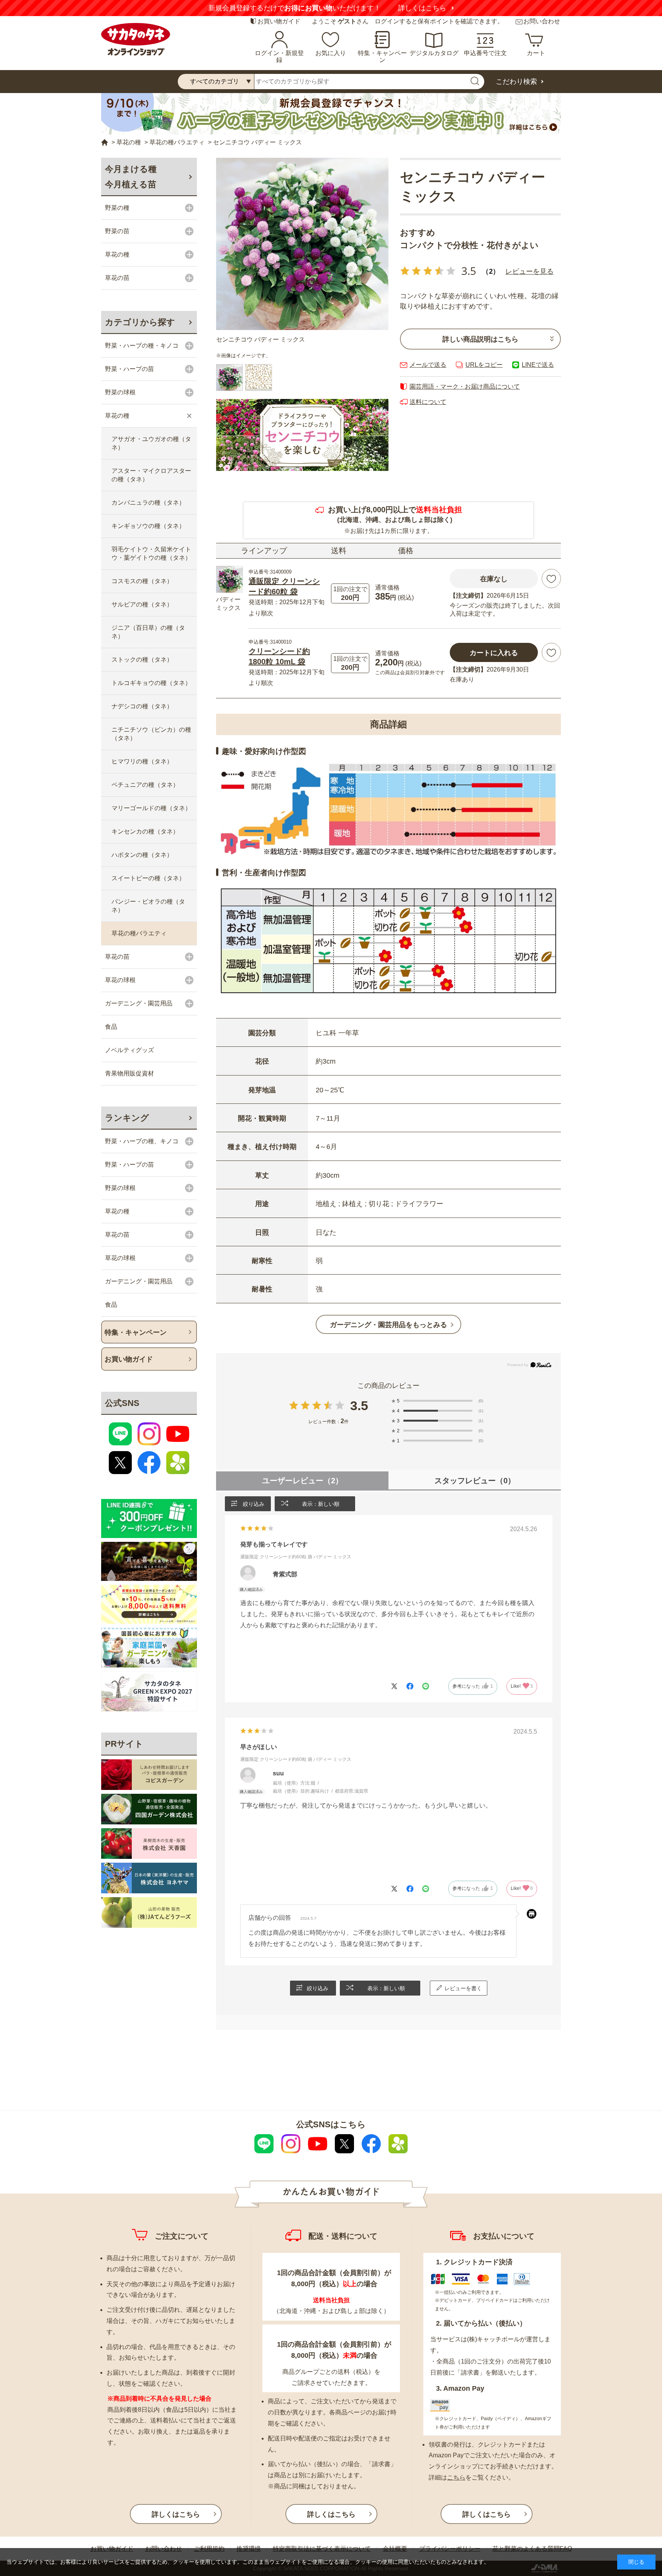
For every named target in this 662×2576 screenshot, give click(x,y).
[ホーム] (105, 143)
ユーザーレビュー (302, 1481)
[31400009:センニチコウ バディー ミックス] (229, 378)
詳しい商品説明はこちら (480, 339)
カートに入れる (494, 653)
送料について (428, 402)
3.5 (359, 1406)
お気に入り (331, 53)
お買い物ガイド (279, 21)
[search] (475, 82)
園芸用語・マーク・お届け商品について (465, 387)
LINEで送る (538, 365)
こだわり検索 (516, 82)
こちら (456, 2477)
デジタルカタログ (434, 53)
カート (536, 53)
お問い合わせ (542, 21)
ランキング (127, 1118)
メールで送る (428, 365)
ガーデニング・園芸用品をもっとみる (388, 1325)
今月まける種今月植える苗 (131, 177)
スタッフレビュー (475, 1481)
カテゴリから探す (140, 322)
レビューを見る (529, 271)
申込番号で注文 (485, 53)
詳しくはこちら (422, 8)
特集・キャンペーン (382, 56)
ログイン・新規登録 (279, 56)
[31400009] (259, 378)
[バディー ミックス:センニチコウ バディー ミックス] (302, 244)
